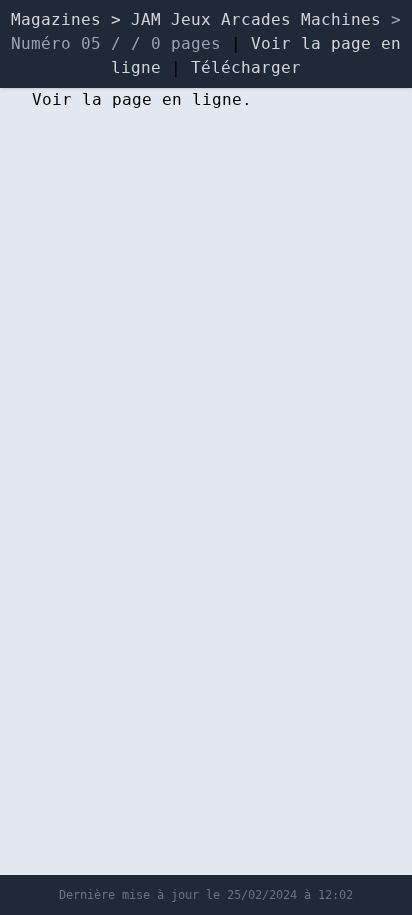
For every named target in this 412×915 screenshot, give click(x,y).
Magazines (56, 19)
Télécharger (246, 67)
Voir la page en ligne (137, 99)
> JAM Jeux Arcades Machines (251, 19)
